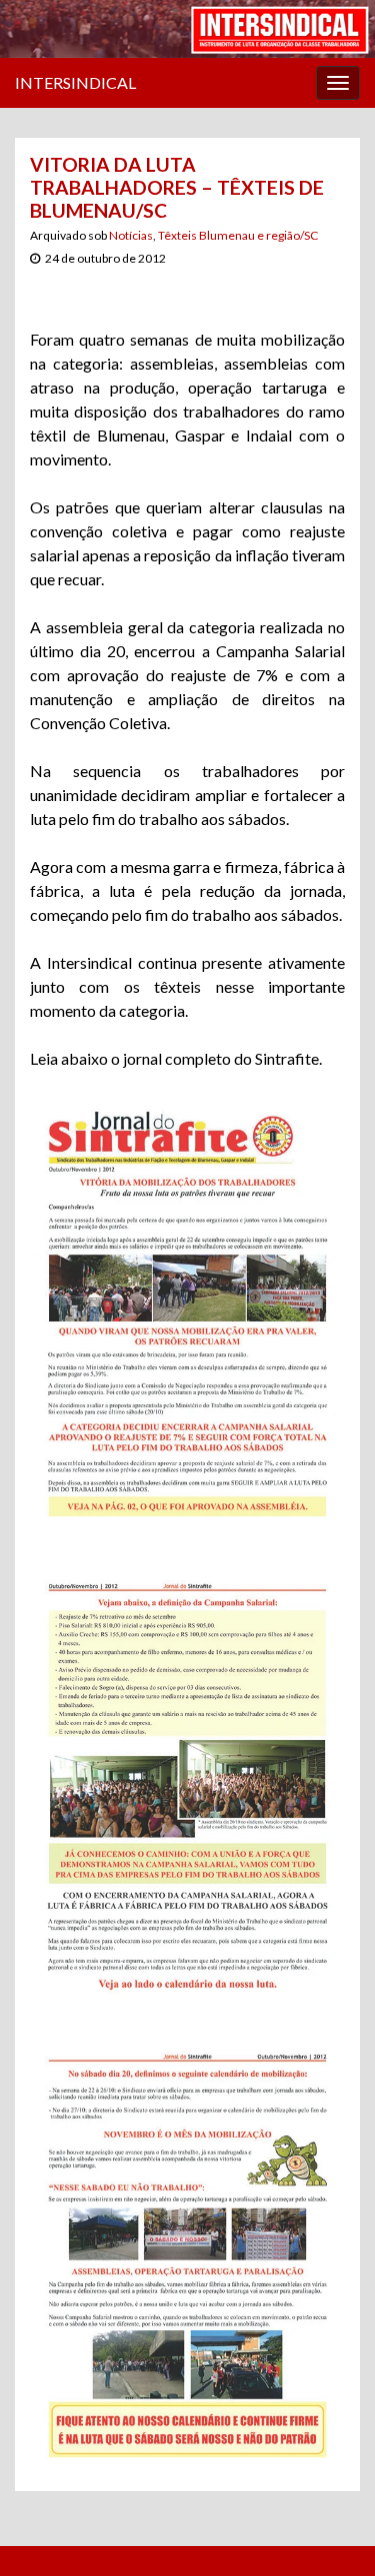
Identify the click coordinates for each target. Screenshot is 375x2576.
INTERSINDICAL (75, 82)
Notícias (131, 235)
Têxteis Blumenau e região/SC (238, 235)
